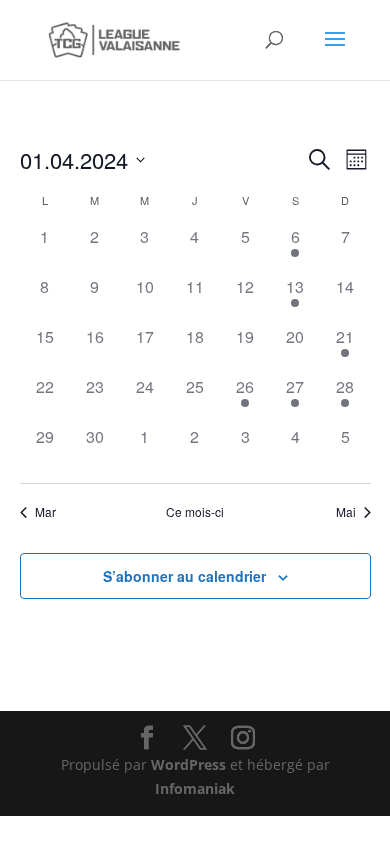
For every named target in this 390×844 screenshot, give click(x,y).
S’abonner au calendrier (184, 576)
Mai (346, 512)
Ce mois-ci (195, 512)
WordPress (188, 764)
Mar (45, 512)
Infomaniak (195, 788)
